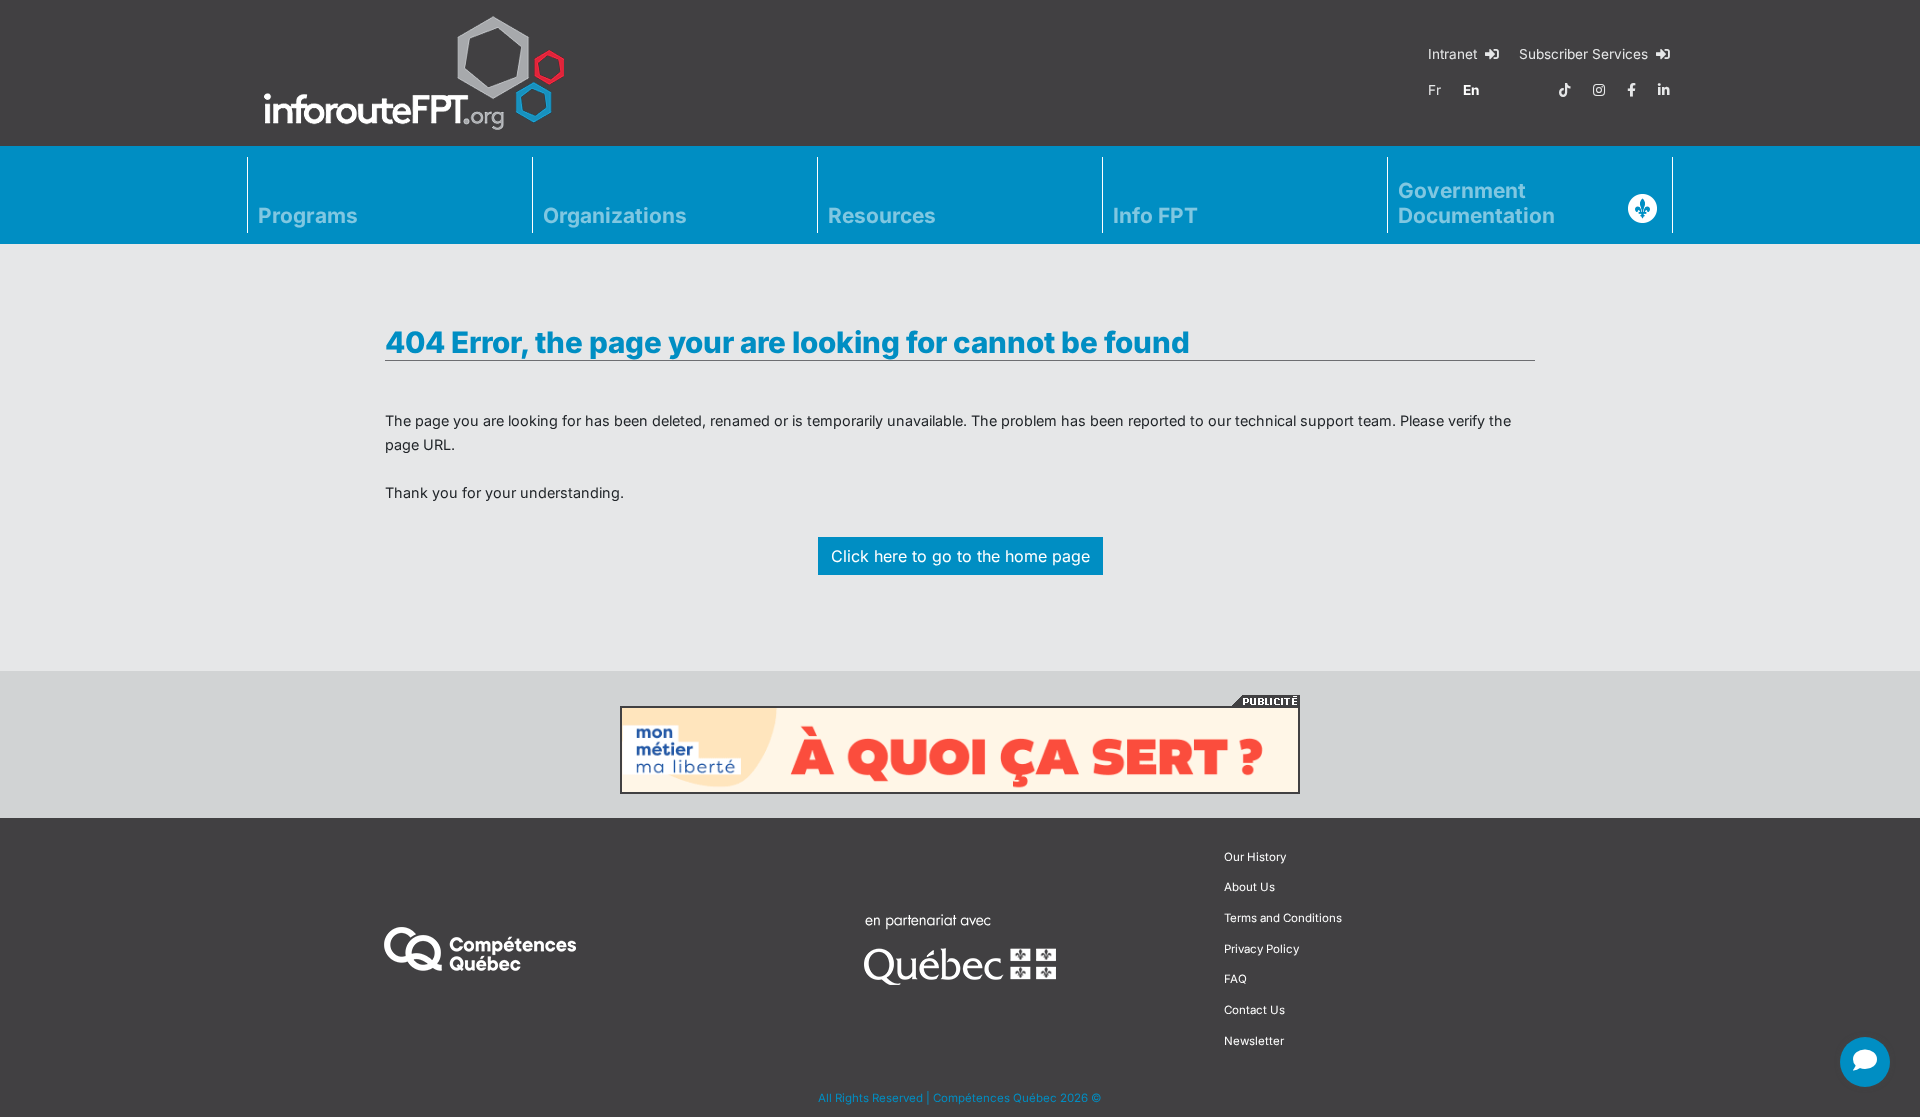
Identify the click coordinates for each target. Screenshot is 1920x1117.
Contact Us (1254, 1010)
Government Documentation (1476, 203)
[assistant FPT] (1865, 1062)
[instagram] (1599, 90)
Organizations (615, 215)
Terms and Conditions (1283, 918)
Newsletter (1254, 1041)
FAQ (1235, 979)
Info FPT (1155, 215)
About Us (1249, 887)
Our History (1255, 857)
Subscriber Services (1585, 54)
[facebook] (1631, 90)
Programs (308, 215)
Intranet (1454, 54)
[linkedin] (1664, 90)
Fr (1434, 90)
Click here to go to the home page (960, 556)
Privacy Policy (1261, 949)
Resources (882, 215)
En (1471, 90)
